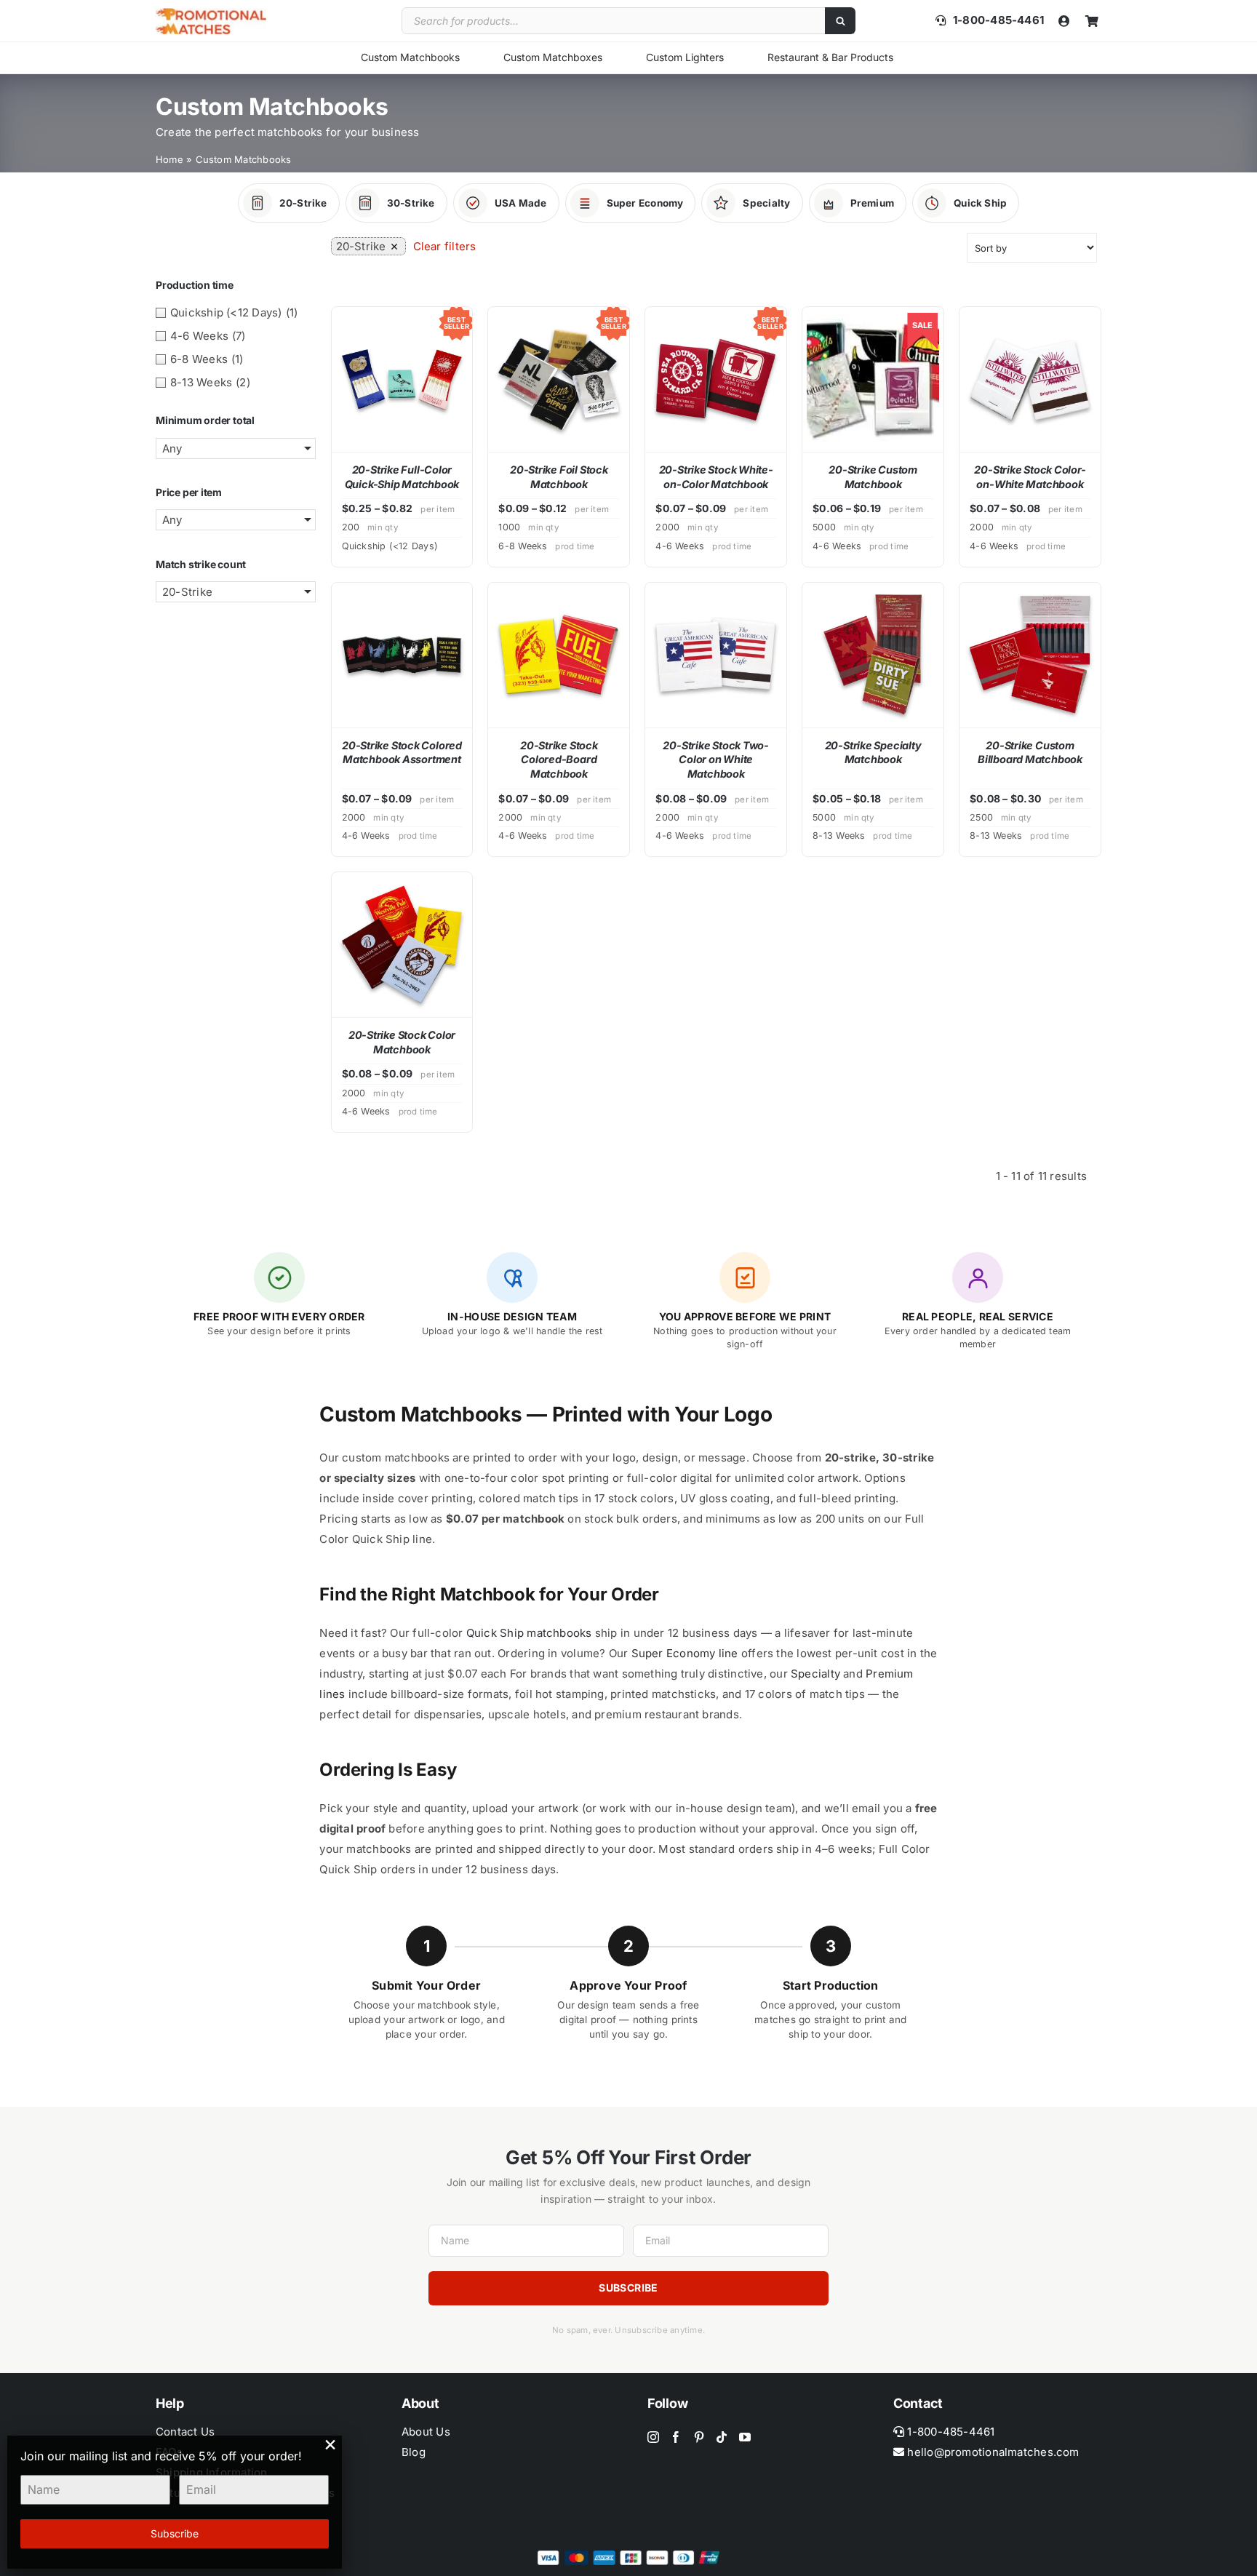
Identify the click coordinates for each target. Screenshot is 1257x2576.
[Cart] (1092, 21)
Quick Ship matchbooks (529, 1633)
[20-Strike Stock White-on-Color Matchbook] (716, 379)
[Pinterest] (699, 2437)
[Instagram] (653, 2437)
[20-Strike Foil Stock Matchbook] (559, 379)
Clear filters (445, 246)
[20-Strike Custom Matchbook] (873, 379)
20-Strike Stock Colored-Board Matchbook (559, 759)
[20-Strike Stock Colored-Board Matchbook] (559, 655)
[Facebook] (676, 2437)
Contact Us (185, 2432)
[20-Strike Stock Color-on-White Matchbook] (1030, 379)
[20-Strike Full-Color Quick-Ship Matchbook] (402, 379)
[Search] (840, 21)
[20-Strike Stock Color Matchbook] (402, 945)
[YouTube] (745, 2437)
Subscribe (628, 2288)
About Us (426, 2432)
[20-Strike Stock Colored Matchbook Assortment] (402, 655)
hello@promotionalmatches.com (993, 2452)
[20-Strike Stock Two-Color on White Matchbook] (716, 655)
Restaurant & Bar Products (830, 57)
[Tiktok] (722, 2437)
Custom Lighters (685, 57)
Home (169, 159)
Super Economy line (685, 1653)
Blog (414, 2452)
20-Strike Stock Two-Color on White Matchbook (716, 759)
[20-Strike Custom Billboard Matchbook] (1030, 655)
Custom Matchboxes (553, 57)
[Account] (1064, 21)
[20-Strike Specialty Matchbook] (873, 655)
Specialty (815, 1674)
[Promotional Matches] (211, 13)
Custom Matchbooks (410, 57)
